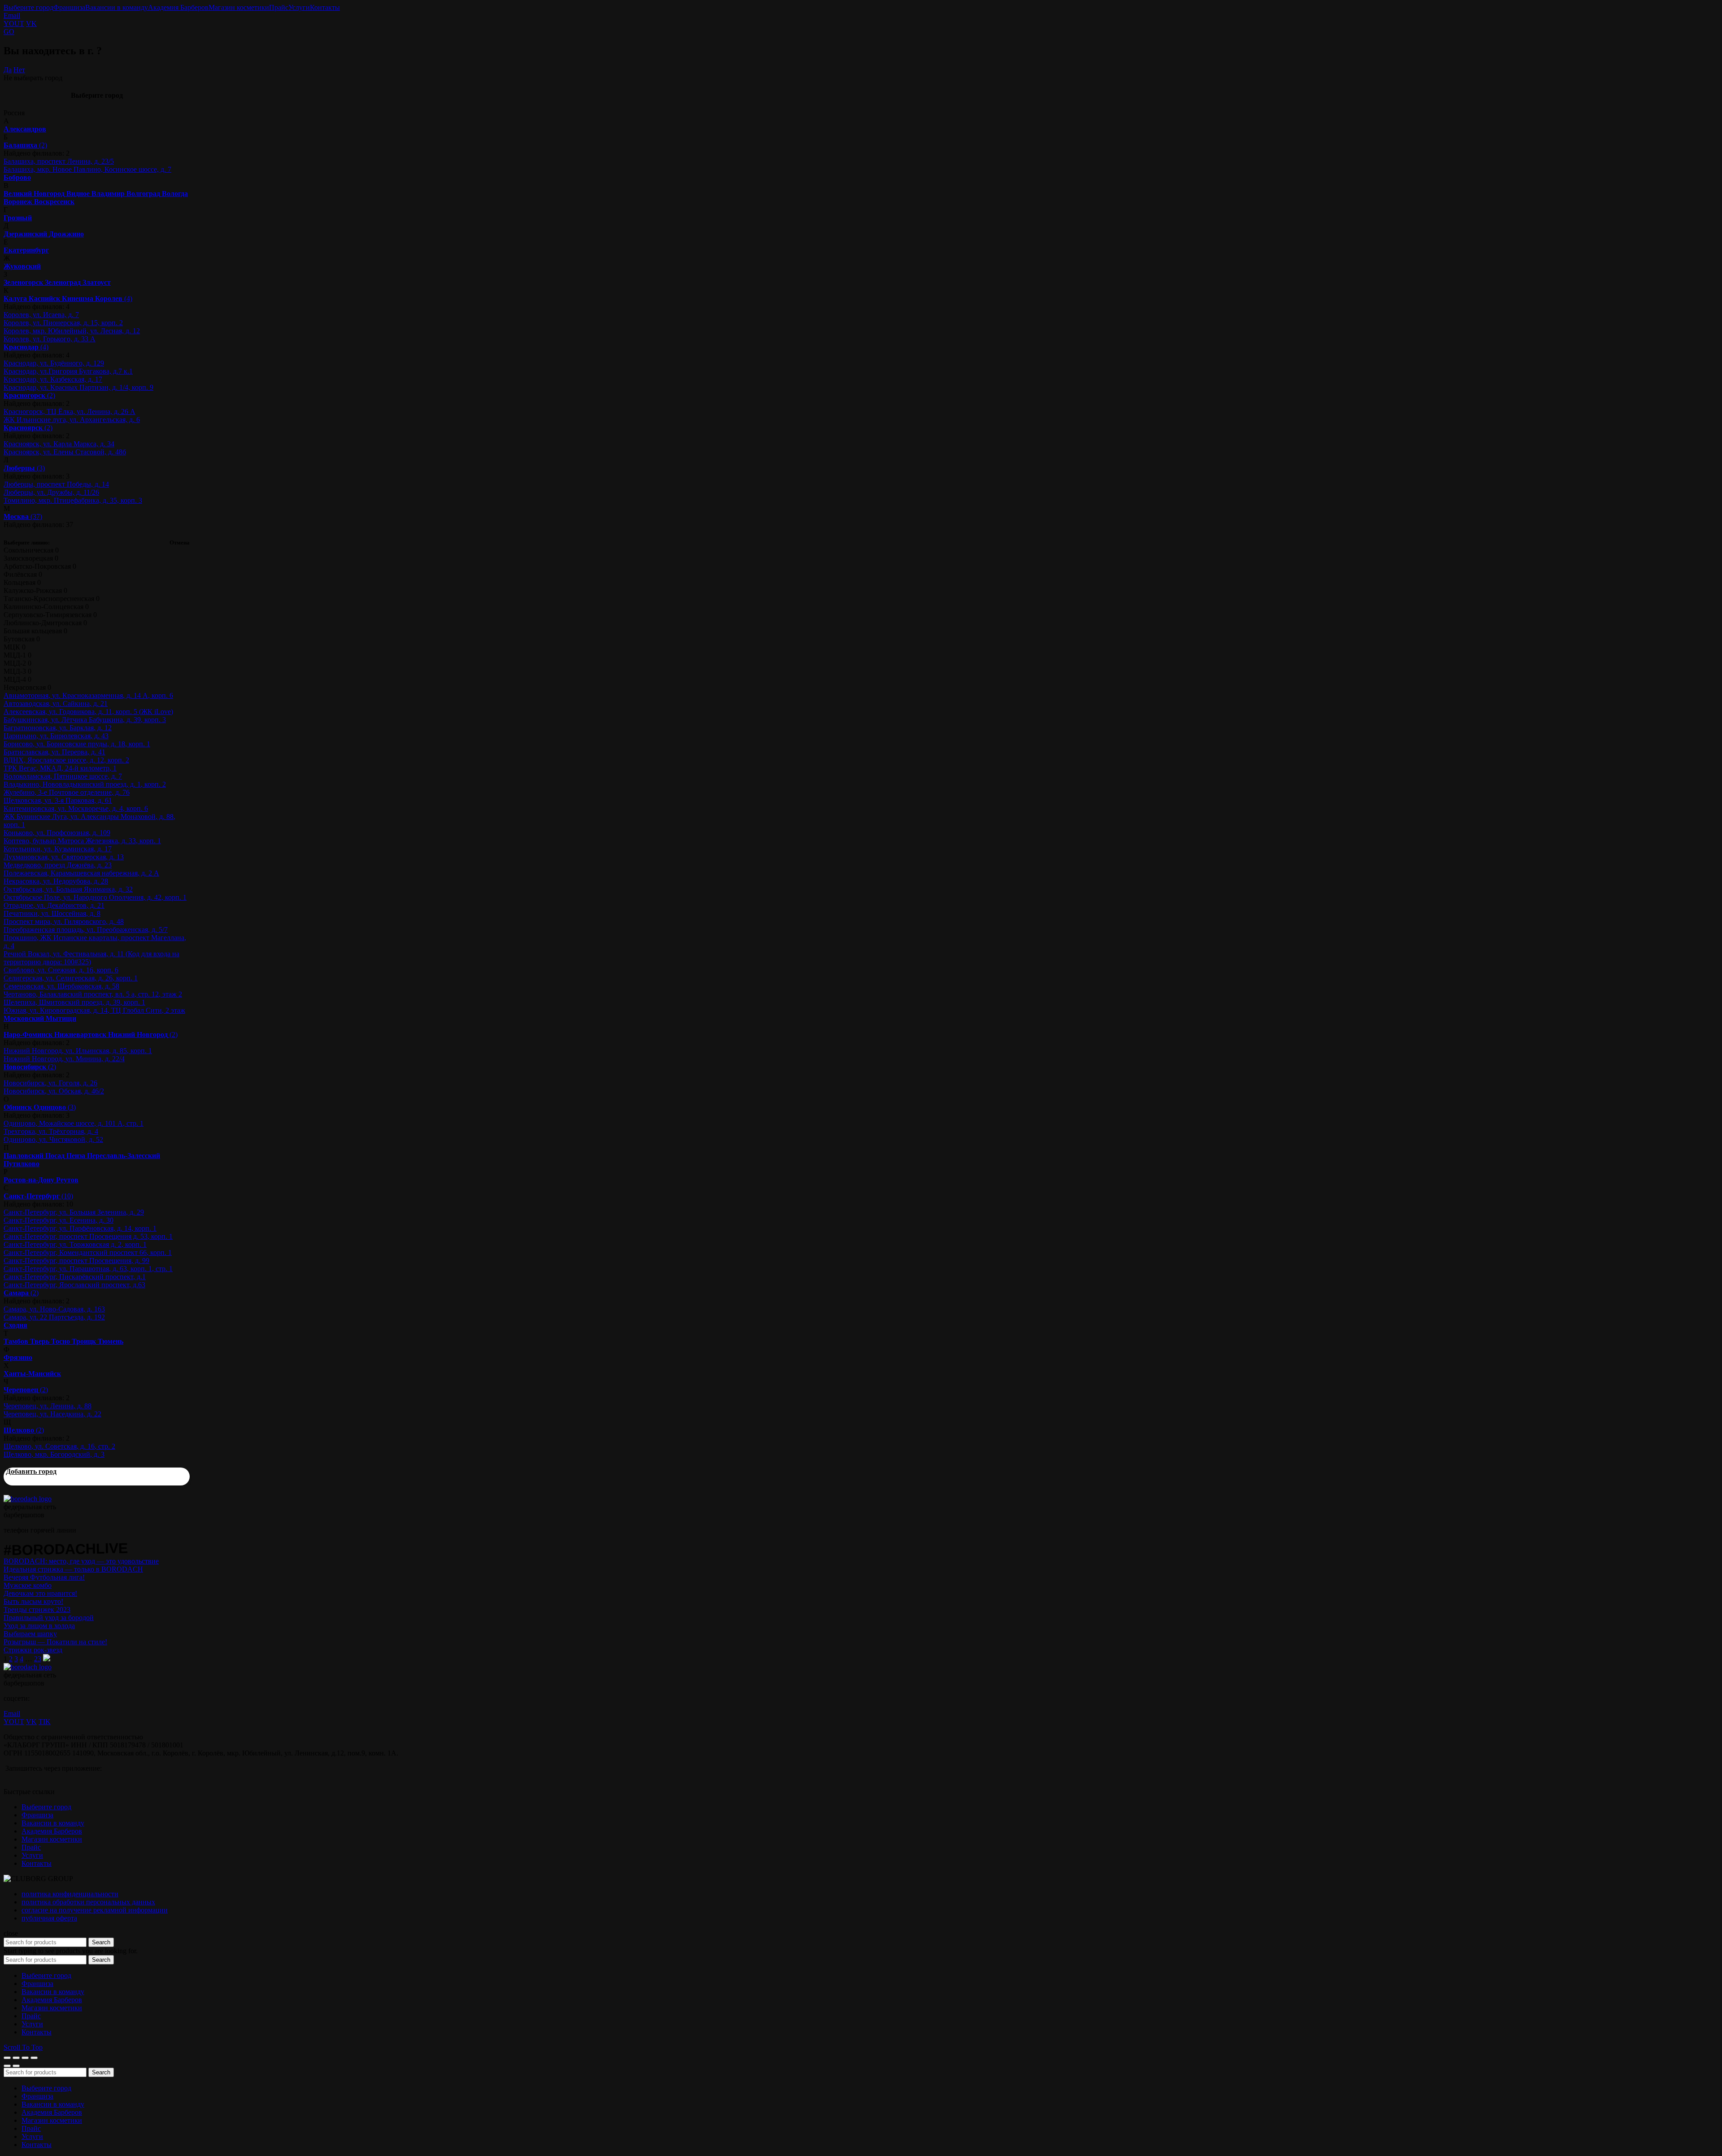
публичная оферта (49, 1918)
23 (38, 1659)
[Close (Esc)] (7, 2058)
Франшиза (69, 7)
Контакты (325, 7)
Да (8, 70)
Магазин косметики (239, 7)
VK (31, 24)
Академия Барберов (178, 7)
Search (101, 1942)
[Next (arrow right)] (16, 2066)
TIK (45, 1722)
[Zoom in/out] (34, 2058)
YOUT (14, 24)
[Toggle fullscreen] (25, 2058)
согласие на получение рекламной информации (95, 1910)
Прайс (279, 7)
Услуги (299, 7)
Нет (19, 70)
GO (9, 32)
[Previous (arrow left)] (7, 2066)
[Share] (16, 2058)
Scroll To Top (23, 2047)
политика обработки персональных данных (88, 1902)
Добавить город (31, 1471)
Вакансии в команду (117, 7)
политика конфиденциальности (70, 1894)
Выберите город (28, 7)
